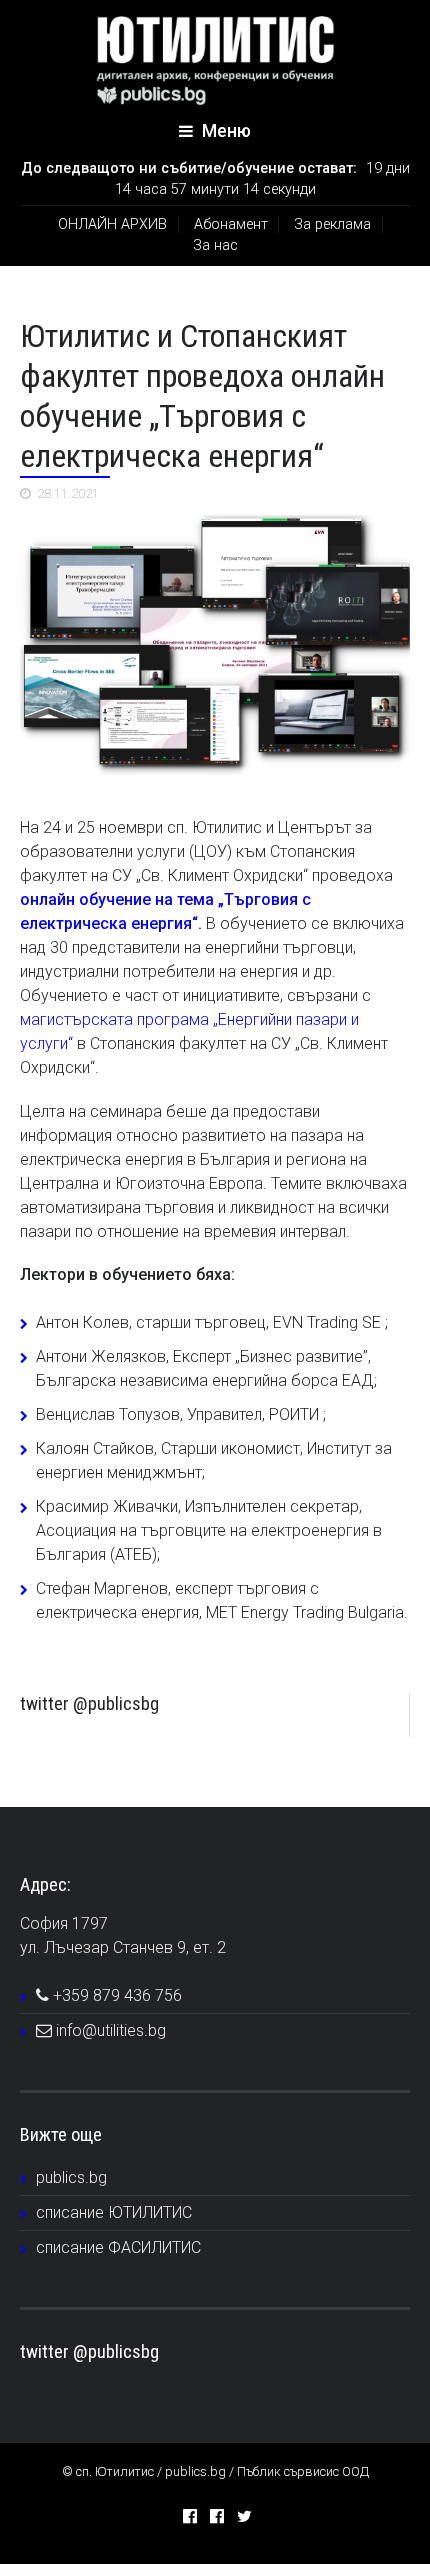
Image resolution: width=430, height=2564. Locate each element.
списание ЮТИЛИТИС (114, 2212)
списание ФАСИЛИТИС (118, 2247)
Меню (224, 131)
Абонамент (231, 224)
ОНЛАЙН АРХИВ (112, 224)
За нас (215, 245)
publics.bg (71, 2177)
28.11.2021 (68, 493)
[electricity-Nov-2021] (215, 645)
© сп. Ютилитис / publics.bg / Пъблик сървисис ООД (215, 2471)
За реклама (332, 224)
